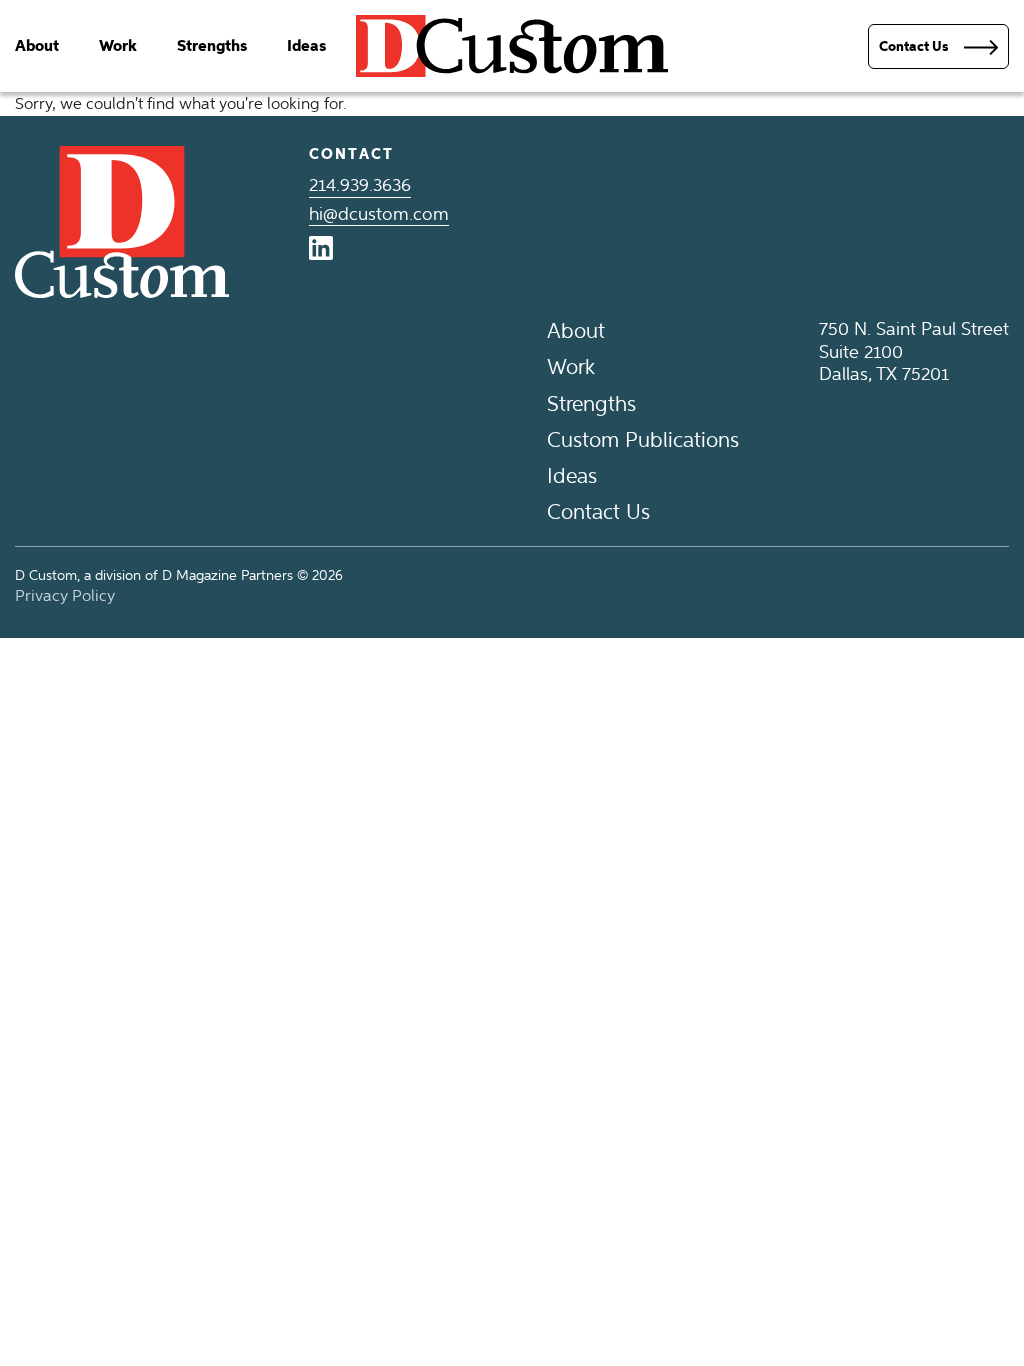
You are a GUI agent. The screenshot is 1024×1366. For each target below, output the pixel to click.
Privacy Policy (65, 595)
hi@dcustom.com (379, 214)
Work (118, 46)
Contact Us (598, 511)
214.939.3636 (360, 185)
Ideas (306, 46)
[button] (938, 46)
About (37, 46)
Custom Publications (643, 439)
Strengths (212, 46)
